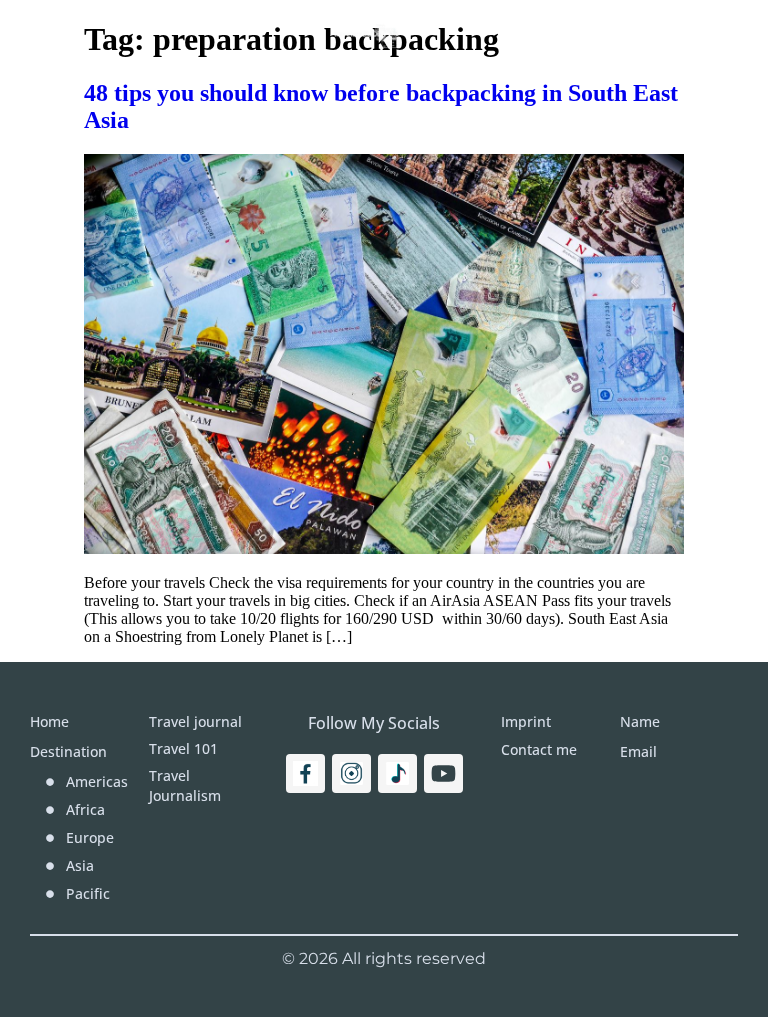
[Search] (696, 35)
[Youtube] (443, 773)
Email (638, 751)
